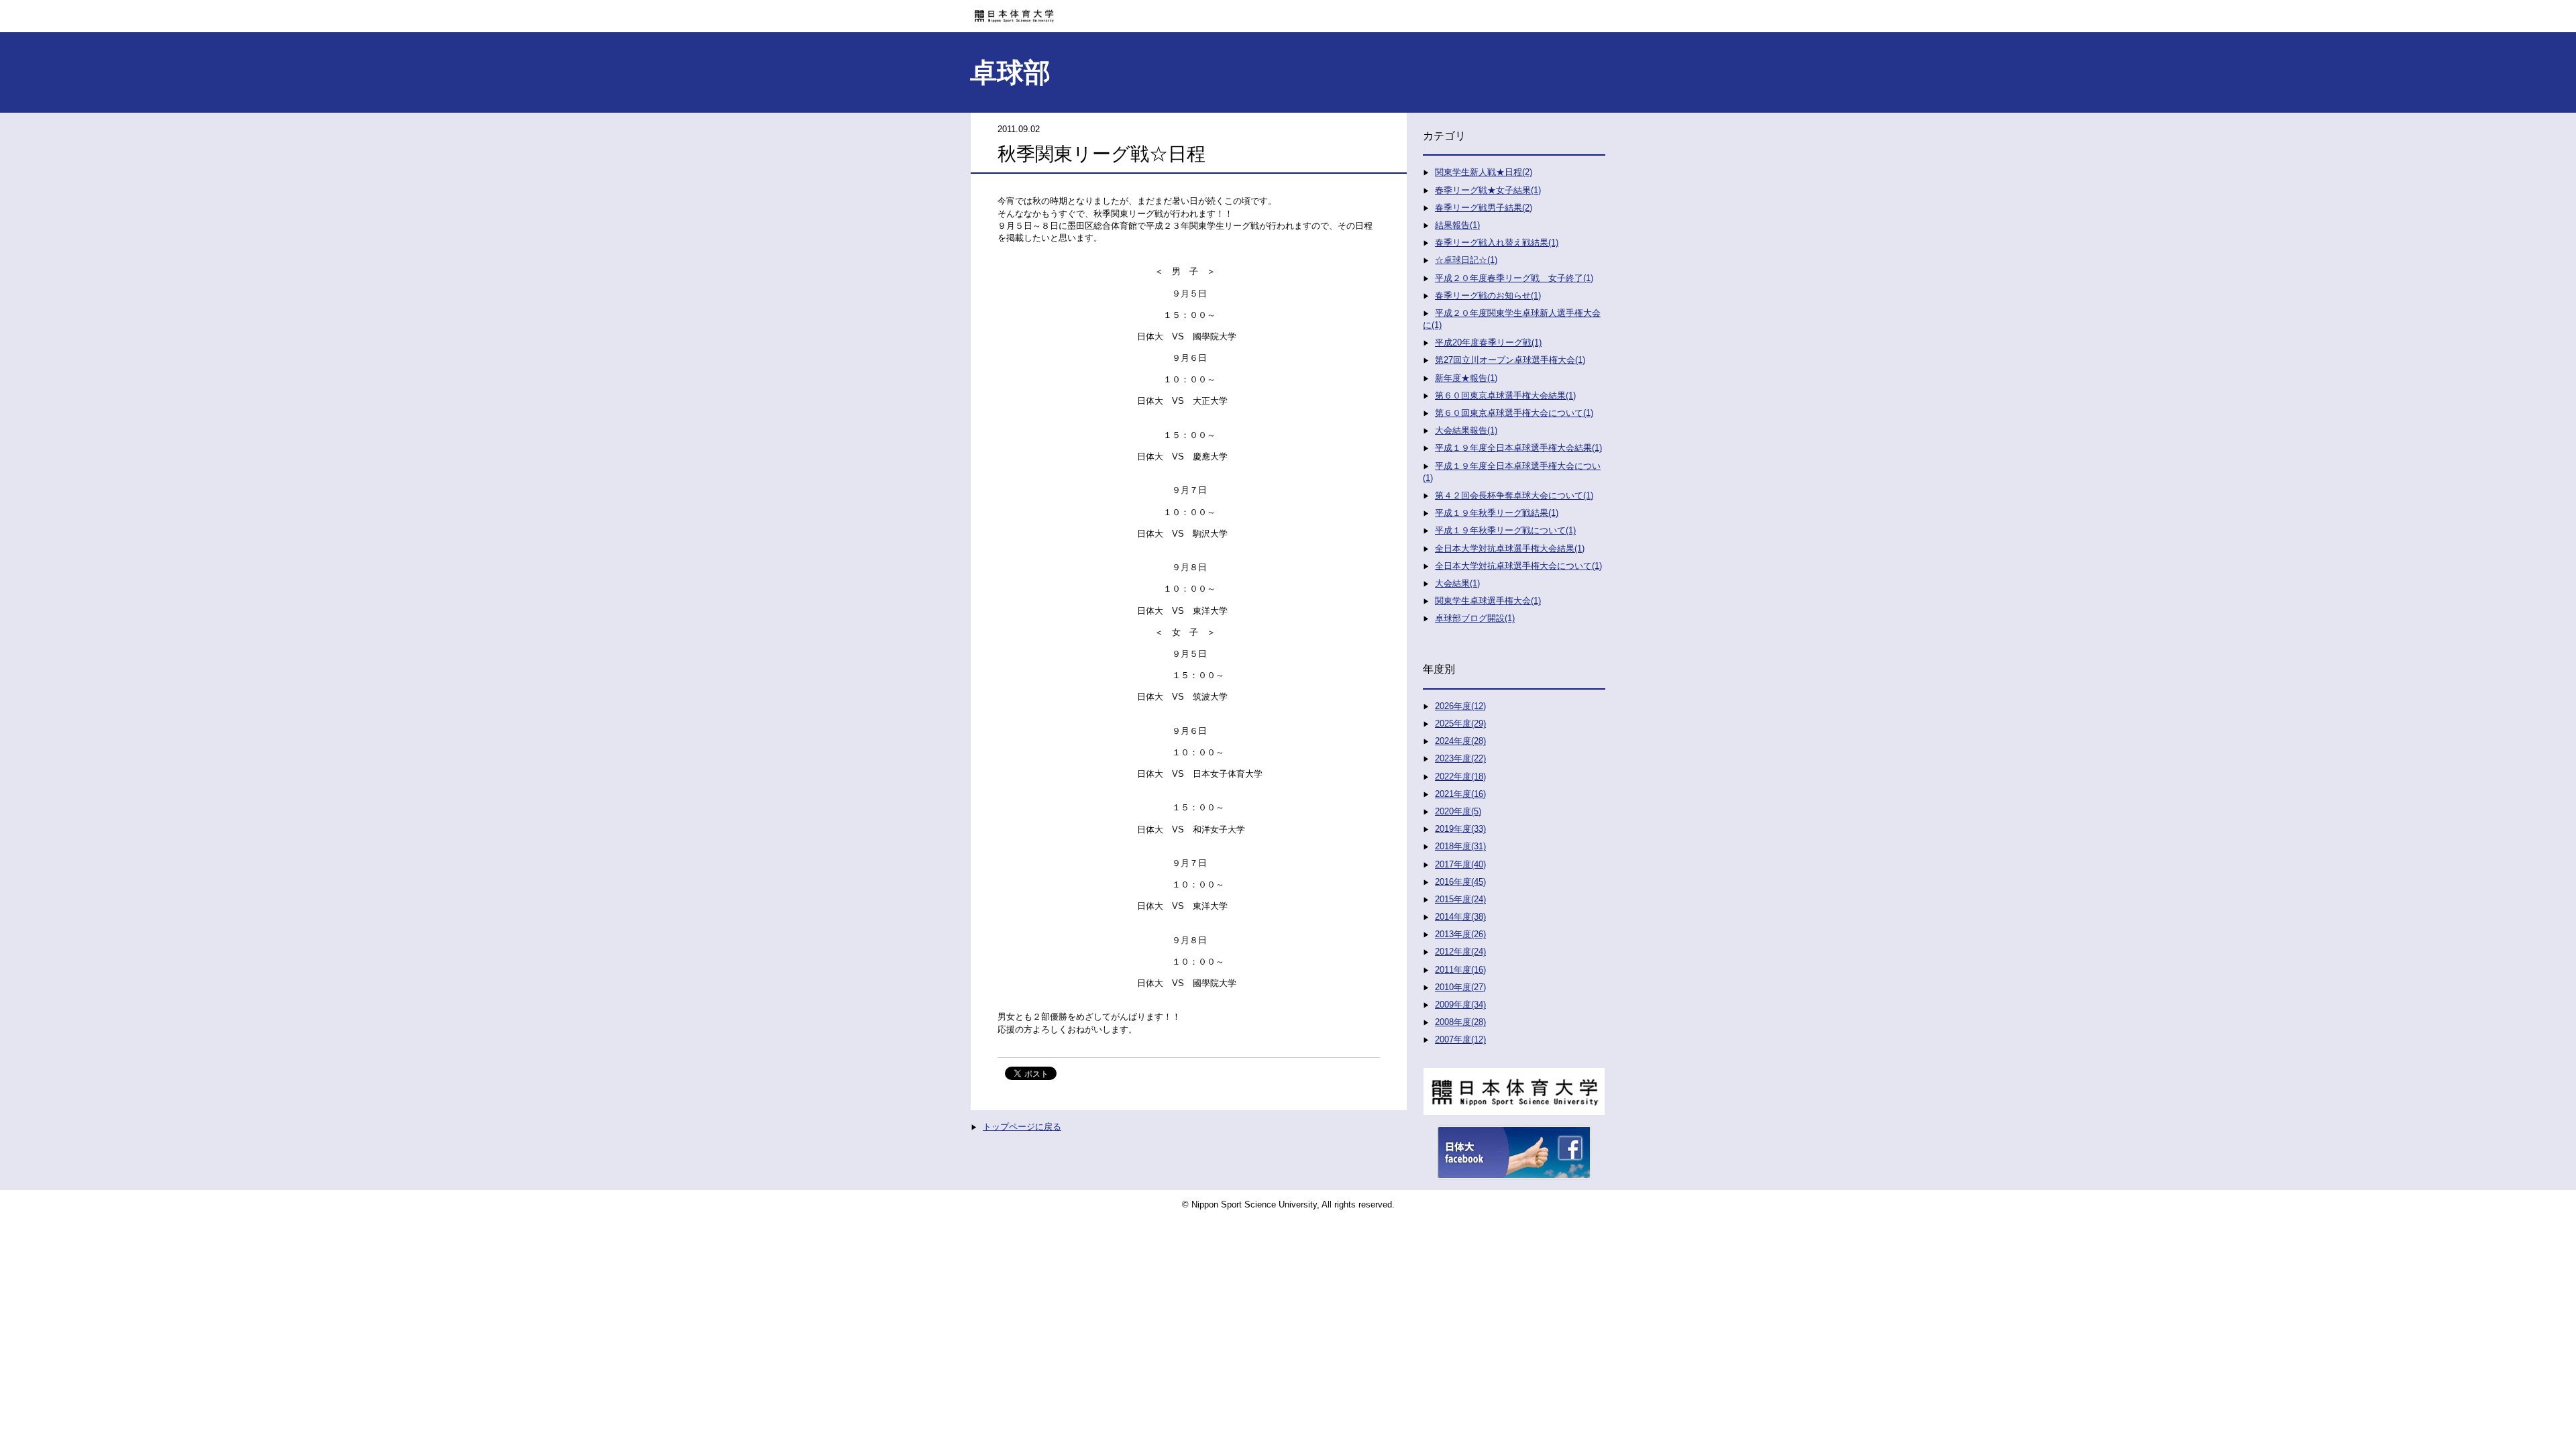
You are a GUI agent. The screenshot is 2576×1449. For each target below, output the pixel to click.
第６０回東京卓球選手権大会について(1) (1514, 413)
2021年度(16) (1460, 794)
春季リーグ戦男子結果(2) (1484, 208)
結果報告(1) (1457, 225)
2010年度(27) (1460, 987)
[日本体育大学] (1288, 11)
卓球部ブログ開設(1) (1475, 618)
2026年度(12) (1460, 706)
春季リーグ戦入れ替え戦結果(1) (1497, 243)
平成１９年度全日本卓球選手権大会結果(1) (1518, 448)
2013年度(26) (1460, 934)
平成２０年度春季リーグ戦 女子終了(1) (1514, 278)
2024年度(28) (1460, 741)
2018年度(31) (1460, 846)
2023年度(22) (1460, 758)
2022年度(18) (1460, 776)
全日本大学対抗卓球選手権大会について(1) (1518, 566)
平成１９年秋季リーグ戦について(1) (1505, 530)
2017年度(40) (1460, 864)
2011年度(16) (1460, 970)
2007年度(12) (1460, 1039)
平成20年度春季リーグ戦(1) (1488, 342)
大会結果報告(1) (1466, 430)
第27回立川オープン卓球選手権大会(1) (1510, 360)
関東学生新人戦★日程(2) (1484, 172)
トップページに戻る (1022, 1127)
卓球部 (1010, 72)
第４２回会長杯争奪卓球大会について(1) (1514, 495)
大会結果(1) (1457, 583)
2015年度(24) (1460, 899)
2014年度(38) (1460, 917)
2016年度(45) (1460, 882)
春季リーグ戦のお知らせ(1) (1488, 296)
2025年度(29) (1460, 723)
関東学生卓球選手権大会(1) (1488, 601)
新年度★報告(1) (1466, 378)
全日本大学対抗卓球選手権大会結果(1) (1510, 548)
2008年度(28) (1460, 1022)
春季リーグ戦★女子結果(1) (1488, 190)
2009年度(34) (1460, 1005)
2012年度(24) (1460, 952)
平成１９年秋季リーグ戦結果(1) (1497, 513)
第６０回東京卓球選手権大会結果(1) (1505, 395)
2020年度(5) (1458, 811)
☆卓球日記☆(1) (1466, 260)
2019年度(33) (1460, 829)
